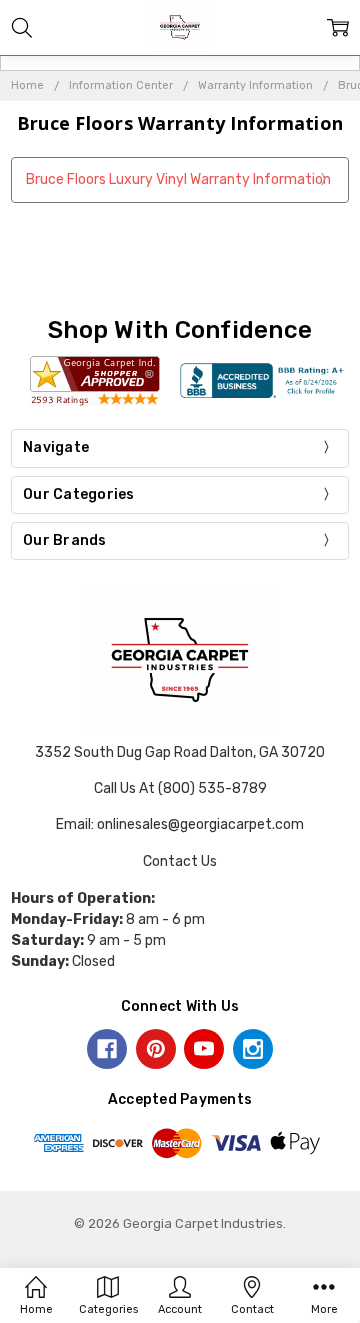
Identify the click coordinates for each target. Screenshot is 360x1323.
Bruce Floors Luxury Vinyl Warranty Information (178, 179)
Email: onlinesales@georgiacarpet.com (180, 824)
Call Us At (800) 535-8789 (180, 788)
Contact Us (180, 861)
